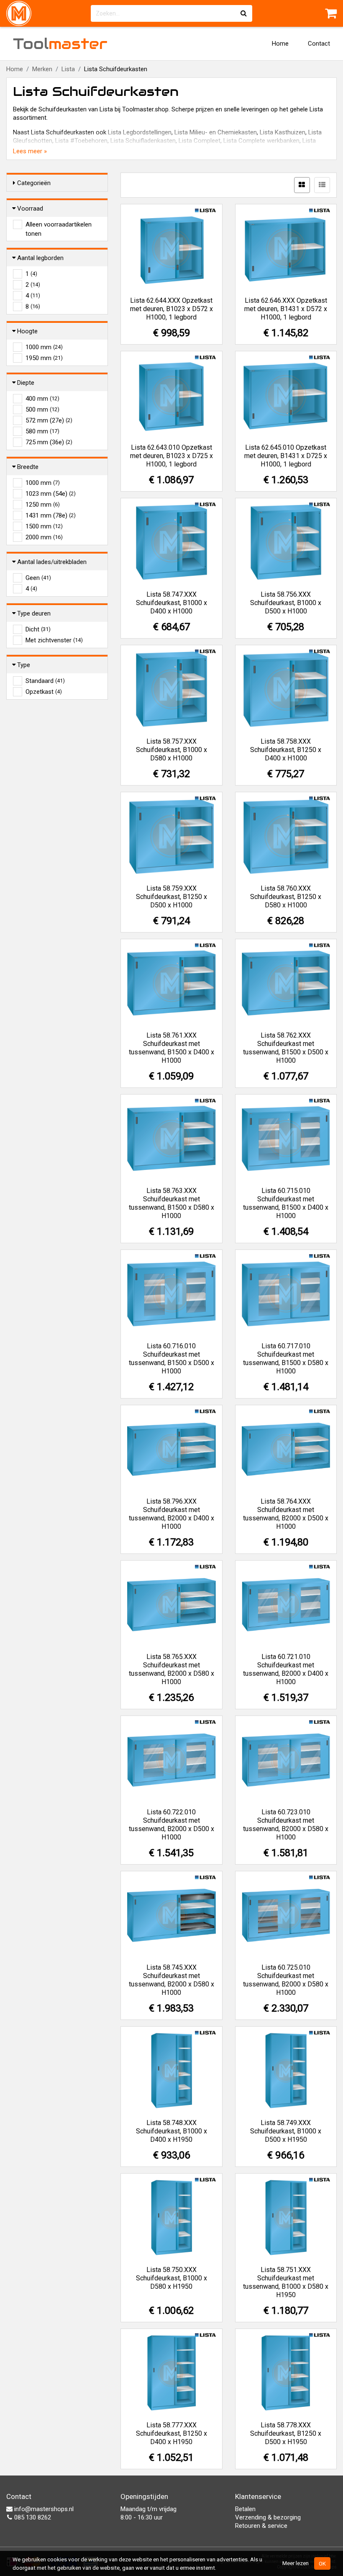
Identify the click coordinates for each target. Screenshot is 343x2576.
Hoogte (27, 331)
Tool (60, 44)
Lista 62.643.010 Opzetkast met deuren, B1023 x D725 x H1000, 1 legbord (171, 456)
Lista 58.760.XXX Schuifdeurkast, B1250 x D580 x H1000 (286, 897)
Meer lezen (296, 2563)
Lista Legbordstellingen (140, 132)
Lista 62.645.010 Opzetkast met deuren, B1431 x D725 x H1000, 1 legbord (286, 456)
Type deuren (34, 613)
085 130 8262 (32, 2517)
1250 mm (43, 505)
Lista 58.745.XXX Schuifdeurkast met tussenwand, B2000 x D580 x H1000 (171, 1980)
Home (280, 44)
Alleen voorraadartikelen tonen (59, 225)
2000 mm (44, 537)
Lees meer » (30, 151)
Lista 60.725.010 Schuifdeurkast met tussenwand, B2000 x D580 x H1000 (286, 1980)
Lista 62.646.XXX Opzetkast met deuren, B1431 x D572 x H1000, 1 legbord (286, 309)
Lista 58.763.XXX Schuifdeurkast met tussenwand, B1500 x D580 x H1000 (171, 1203)
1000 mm (44, 347)
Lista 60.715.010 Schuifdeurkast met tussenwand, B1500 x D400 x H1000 (286, 1203)
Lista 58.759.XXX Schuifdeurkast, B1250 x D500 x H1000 (171, 897)
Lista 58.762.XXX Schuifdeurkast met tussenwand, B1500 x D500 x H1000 (286, 1048)
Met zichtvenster (54, 640)
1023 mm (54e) (51, 494)
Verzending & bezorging (268, 2517)
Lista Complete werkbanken (261, 141)
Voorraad (30, 209)
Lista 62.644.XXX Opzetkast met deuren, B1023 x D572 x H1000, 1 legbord (171, 309)
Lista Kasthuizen (283, 132)
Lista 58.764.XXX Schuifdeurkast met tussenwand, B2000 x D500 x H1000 (286, 1514)
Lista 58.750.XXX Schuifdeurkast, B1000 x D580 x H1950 (171, 2278)
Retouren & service (261, 2526)
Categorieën (34, 183)
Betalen (245, 2509)
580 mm (42, 431)
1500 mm (44, 526)
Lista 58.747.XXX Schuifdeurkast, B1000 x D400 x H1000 (171, 603)
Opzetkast (44, 692)
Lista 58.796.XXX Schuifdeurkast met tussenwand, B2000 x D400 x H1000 (171, 1514)
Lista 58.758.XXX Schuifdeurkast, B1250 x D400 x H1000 (286, 750)
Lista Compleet (200, 141)
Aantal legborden (40, 258)
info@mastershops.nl (43, 2509)
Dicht (38, 629)
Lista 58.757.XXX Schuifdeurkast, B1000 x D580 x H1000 (171, 750)
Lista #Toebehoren (81, 141)
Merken (42, 69)
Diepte (26, 383)
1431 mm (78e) (51, 515)
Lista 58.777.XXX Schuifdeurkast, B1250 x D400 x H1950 (171, 2433)
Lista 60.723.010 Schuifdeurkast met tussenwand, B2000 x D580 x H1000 (286, 1825)
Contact (319, 44)
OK (322, 2563)
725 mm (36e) (49, 442)
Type (24, 665)
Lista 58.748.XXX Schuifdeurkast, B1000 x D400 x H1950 (171, 2131)
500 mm (42, 410)
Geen (38, 578)
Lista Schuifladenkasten (143, 141)
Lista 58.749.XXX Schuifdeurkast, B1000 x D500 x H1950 (286, 2131)
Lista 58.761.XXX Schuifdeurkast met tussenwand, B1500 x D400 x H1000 (171, 1048)
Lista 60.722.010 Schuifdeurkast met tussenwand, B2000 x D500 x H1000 (171, 1825)
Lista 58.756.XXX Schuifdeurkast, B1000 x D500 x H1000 (286, 603)
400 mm (42, 399)
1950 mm (44, 358)
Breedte (28, 467)
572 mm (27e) (49, 420)
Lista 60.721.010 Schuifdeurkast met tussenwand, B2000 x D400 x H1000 (286, 1669)
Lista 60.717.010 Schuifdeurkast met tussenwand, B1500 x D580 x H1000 (286, 1359)
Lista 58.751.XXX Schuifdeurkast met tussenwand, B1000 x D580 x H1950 (286, 2282)
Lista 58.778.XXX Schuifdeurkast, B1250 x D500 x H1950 (286, 2433)
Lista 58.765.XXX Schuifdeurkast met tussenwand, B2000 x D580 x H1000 (171, 1669)
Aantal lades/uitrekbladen (52, 562)
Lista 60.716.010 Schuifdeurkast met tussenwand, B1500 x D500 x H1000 (171, 1359)
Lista (68, 69)
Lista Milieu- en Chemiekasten (216, 132)
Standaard (45, 681)
